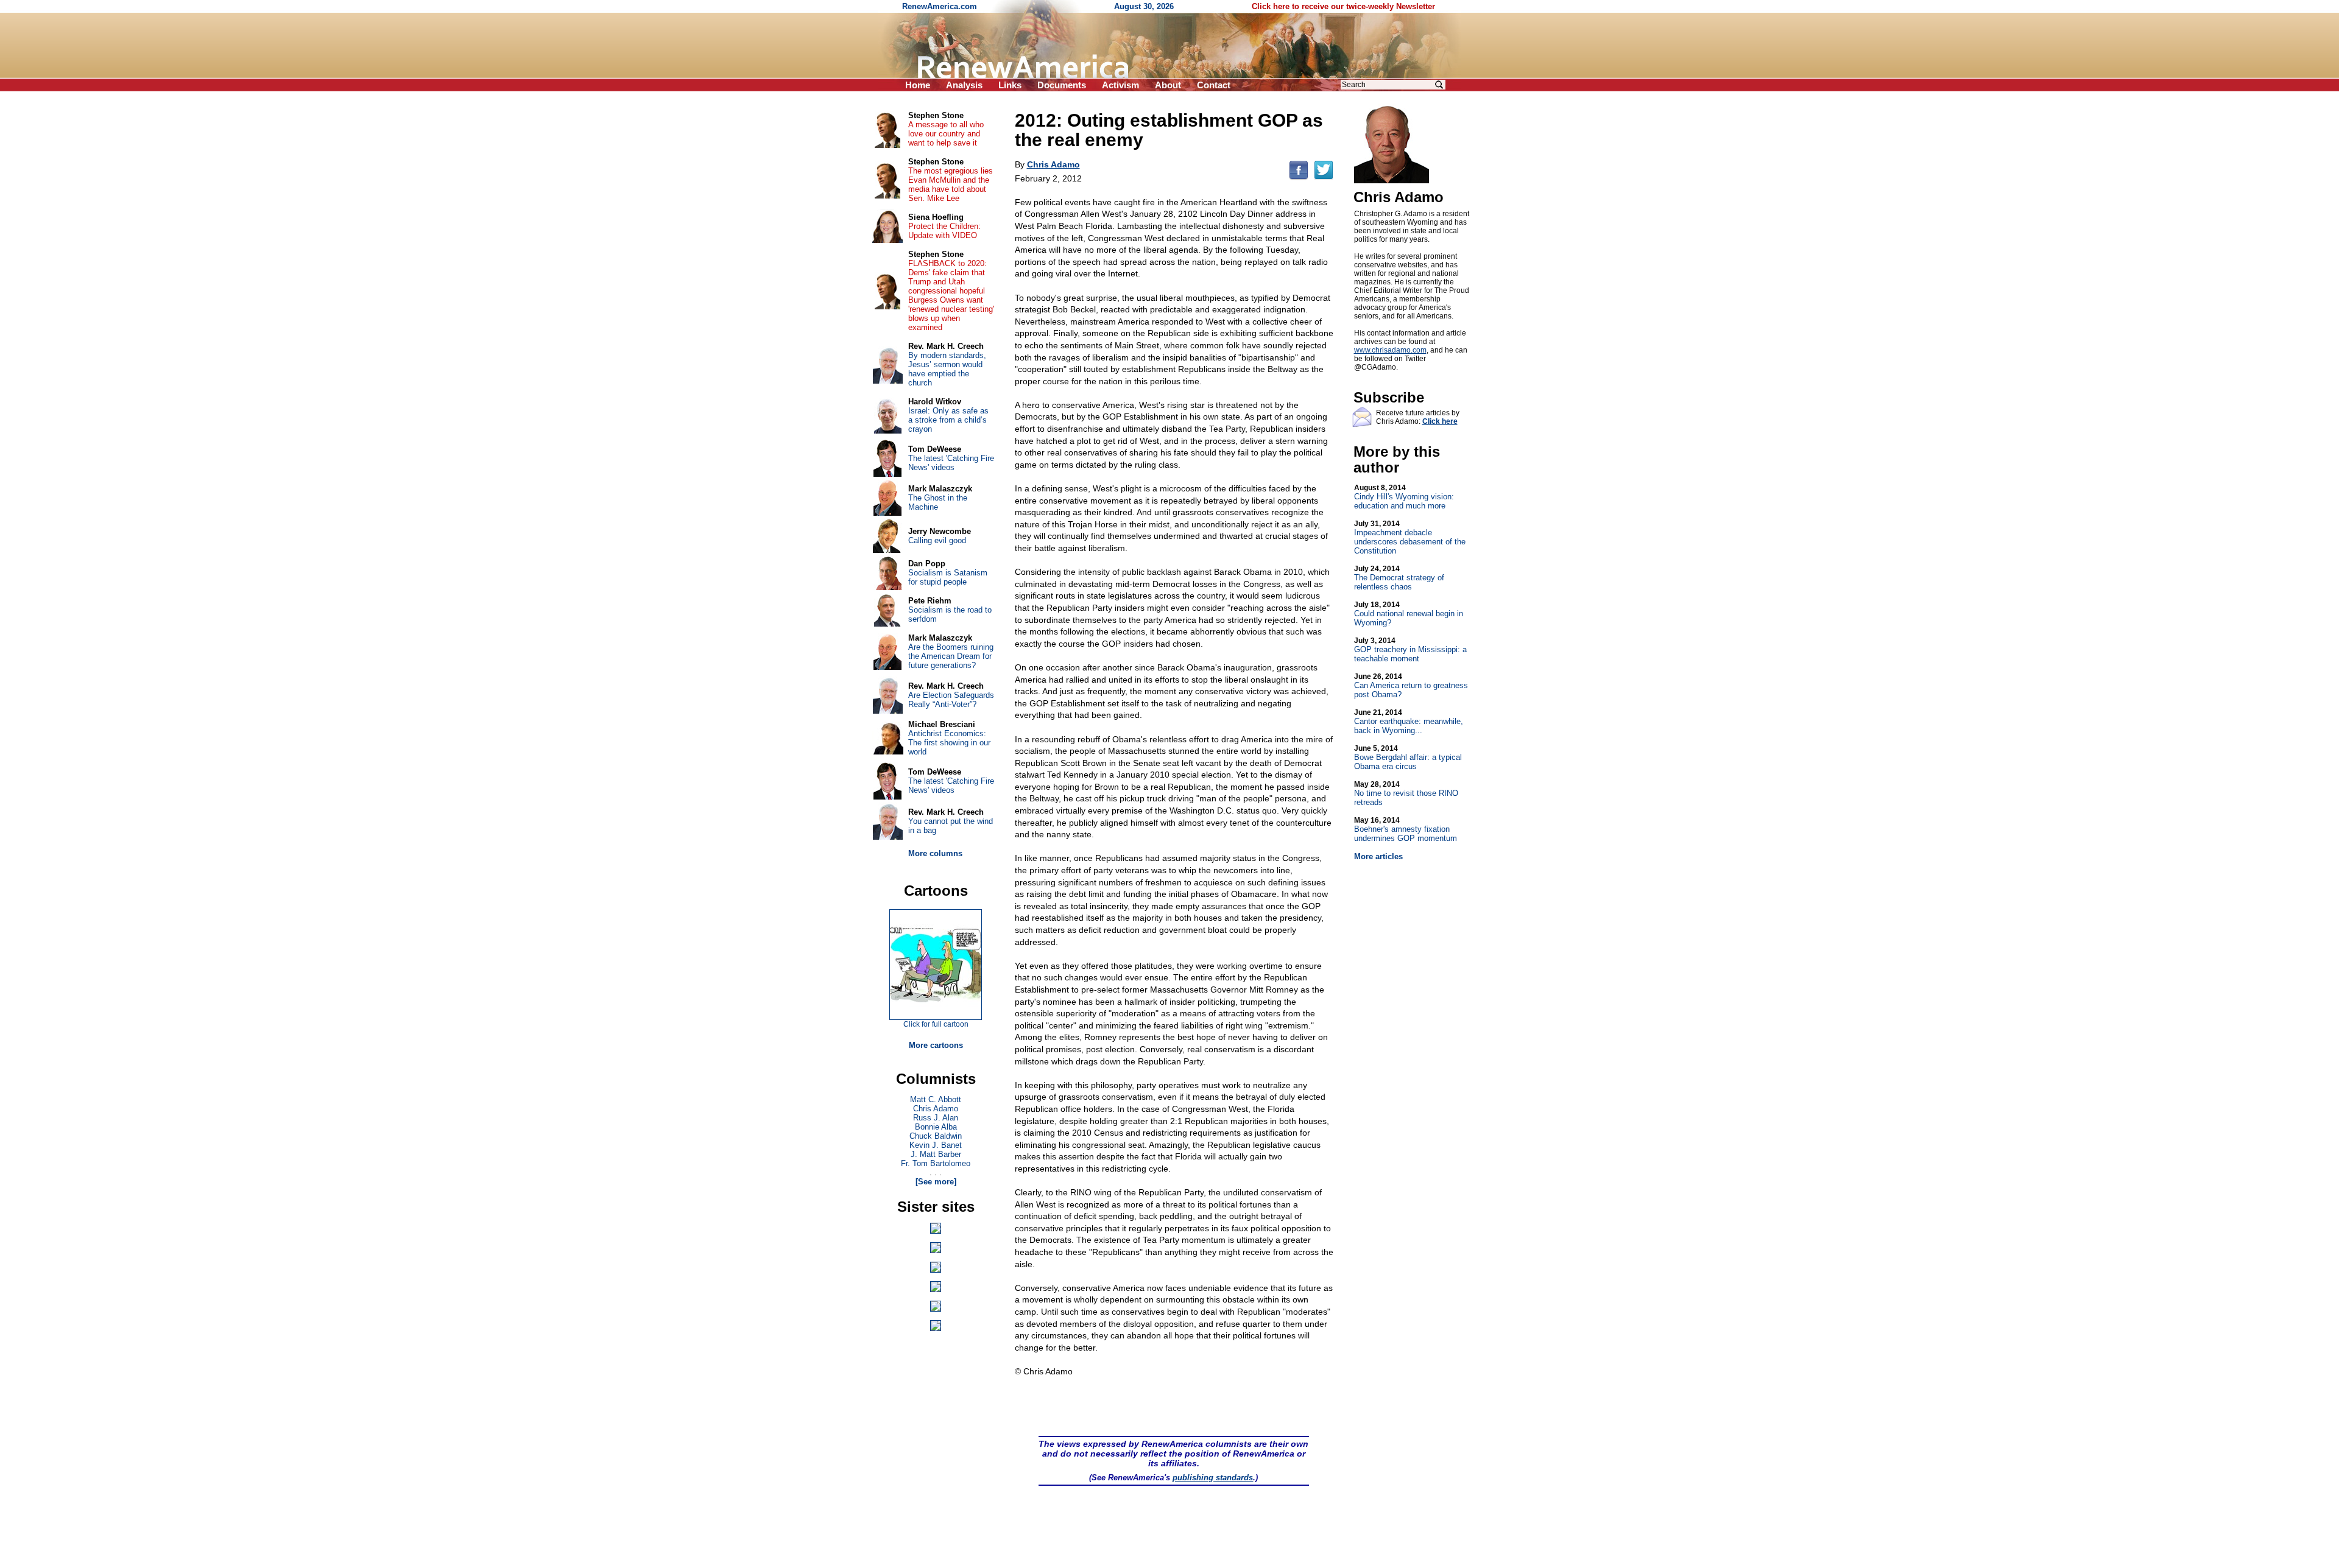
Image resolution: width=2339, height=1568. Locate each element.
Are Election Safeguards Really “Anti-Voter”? (951, 700)
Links (1010, 85)
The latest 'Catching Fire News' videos (951, 463)
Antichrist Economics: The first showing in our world (949, 743)
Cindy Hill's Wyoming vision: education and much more (1404, 497)
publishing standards (1213, 1478)
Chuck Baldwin (936, 1136)
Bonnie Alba (936, 1127)
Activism (1120, 85)
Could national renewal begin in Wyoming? (1409, 614)
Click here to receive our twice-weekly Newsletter (1343, 6)
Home (918, 85)
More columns (935, 853)
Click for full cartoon (936, 1024)
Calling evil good (937, 540)
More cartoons (936, 1045)
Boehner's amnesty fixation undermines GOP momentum (1406, 829)
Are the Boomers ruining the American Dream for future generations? (951, 656)
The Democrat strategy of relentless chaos (1399, 578)
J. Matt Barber (936, 1154)
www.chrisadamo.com (1390, 350)
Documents (1062, 85)
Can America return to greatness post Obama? (1411, 686)
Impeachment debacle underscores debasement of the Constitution (1410, 537)
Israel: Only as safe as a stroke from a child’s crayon (948, 420)
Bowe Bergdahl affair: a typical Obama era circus (1408, 758)
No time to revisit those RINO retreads (1406, 793)
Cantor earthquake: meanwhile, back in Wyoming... (1409, 722)
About (1168, 85)
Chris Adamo (936, 1109)
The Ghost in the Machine (938, 502)
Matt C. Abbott (936, 1099)
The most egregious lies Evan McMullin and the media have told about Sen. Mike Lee (951, 185)
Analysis (964, 85)
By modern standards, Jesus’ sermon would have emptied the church (947, 369)
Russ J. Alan (936, 1118)
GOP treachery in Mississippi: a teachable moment (1410, 650)
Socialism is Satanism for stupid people (948, 577)
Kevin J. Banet (936, 1145)
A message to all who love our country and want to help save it (946, 134)
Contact (1214, 85)
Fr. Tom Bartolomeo (936, 1163)
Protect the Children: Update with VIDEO (944, 231)
